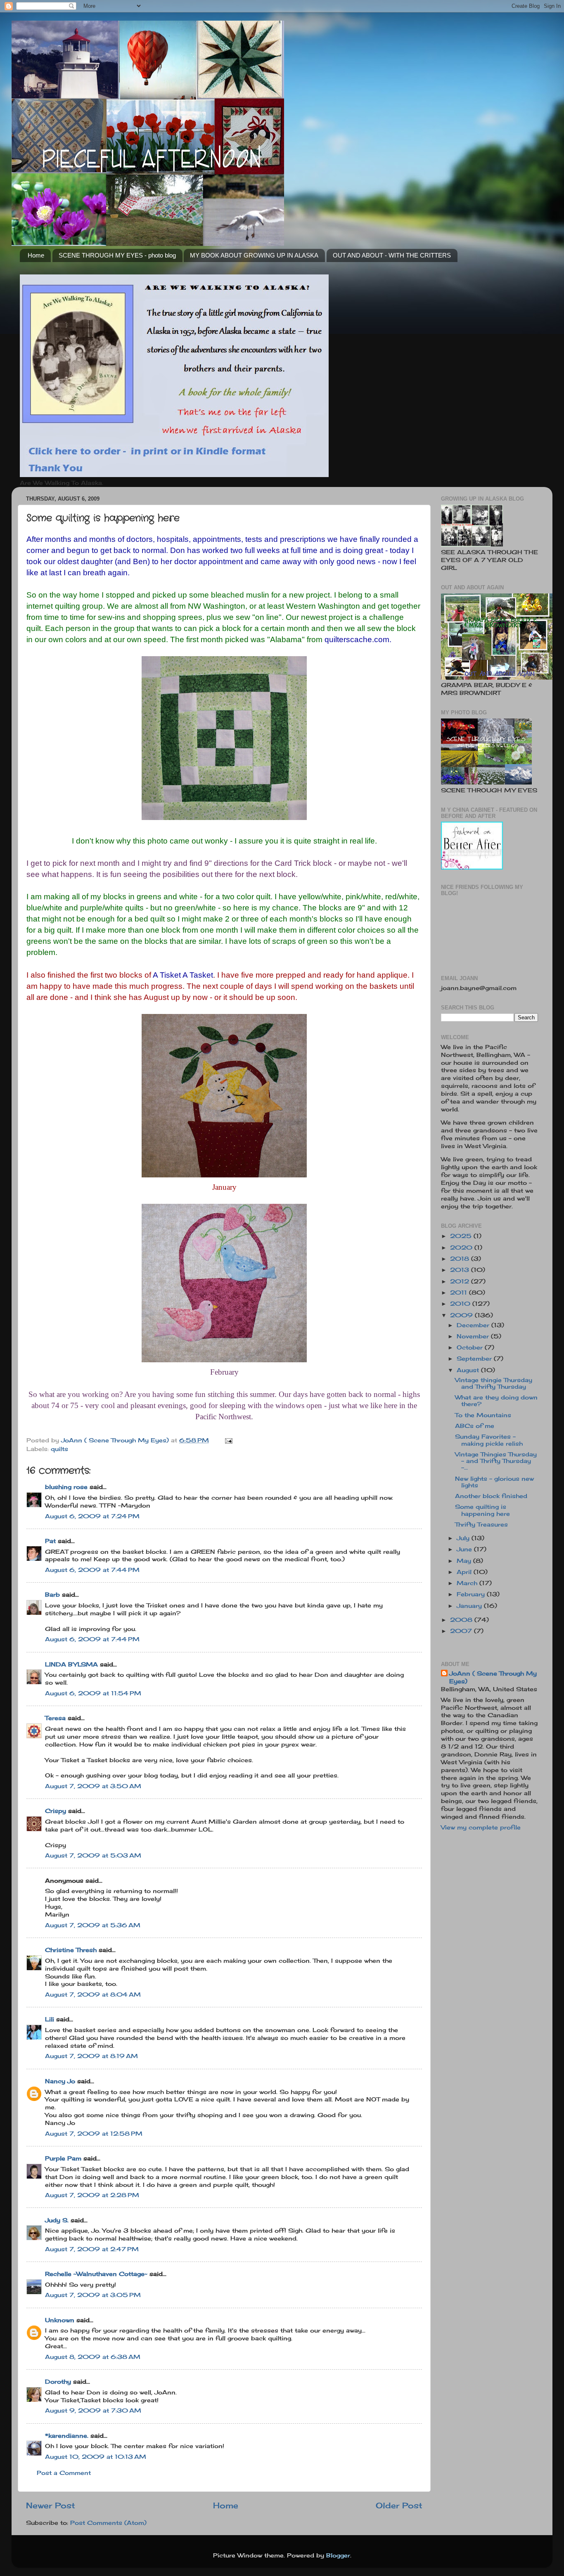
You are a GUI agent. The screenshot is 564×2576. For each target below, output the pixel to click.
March (468, 1583)
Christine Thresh (71, 1950)
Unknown (60, 2320)
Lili (50, 2019)
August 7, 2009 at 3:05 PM (93, 2295)
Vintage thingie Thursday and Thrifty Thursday (494, 1383)
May (465, 1561)
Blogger (338, 2555)
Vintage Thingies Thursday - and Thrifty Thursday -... (496, 1461)
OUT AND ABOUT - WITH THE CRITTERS (392, 255)
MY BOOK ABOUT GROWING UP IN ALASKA (254, 255)
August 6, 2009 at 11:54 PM (93, 1693)
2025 (462, 1236)
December (474, 1325)
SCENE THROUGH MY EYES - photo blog (117, 255)
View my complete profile (481, 1827)
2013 (461, 1270)
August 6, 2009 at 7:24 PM (92, 1516)
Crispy (56, 1811)
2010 (461, 1304)
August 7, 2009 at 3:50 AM (93, 1786)
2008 (462, 1620)
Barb (52, 1595)
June (465, 1549)
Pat (50, 1541)
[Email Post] (228, 1440)
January (470, 1606)
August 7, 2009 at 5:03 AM (93, 1855)
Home (36, 255)
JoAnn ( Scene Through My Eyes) (493, 1677)
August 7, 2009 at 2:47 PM (92, 2249)
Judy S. (57, 2220)
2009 (462, 1315)
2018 (461, 1259)
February (472, 1594)
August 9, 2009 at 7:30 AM (93, 2411)
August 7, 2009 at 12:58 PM (94, 2134)
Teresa (55, 1718)
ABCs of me (475, 1426)
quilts (59, 1449)
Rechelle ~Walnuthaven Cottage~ (96, 2274)
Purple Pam (63, 2158)
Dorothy (58, 2382)
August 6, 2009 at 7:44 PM (92, 1570)
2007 (462, 1631)
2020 (462, 1248)
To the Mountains (483, 1415)
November (474, 1336)
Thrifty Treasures (481, 1524)
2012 (461, 1281)
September (475, 1359)
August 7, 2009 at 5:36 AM (93, 1925)
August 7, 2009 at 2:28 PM (92, 2195)
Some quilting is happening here (482, 1510)
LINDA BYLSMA (71, 1664)
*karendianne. (67, 2436)
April (465, 1572)
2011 (460, 1293)
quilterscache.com (357, 639)
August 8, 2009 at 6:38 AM (93, 2357)
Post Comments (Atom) (108, 2523)
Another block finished (491, 1496)
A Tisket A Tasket (183, 975)
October (471, 1347)
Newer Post (51, 2505)
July (464, 1538)
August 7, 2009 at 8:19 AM (91, 2056)
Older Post (399, 2505)
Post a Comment (64, 2473)
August (469, 1370)
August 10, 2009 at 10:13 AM (96, 2457)
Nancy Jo (60, 2081)
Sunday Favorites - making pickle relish (489, 1440)
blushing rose (66, 1487)
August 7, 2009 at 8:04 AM (93, 1995)
